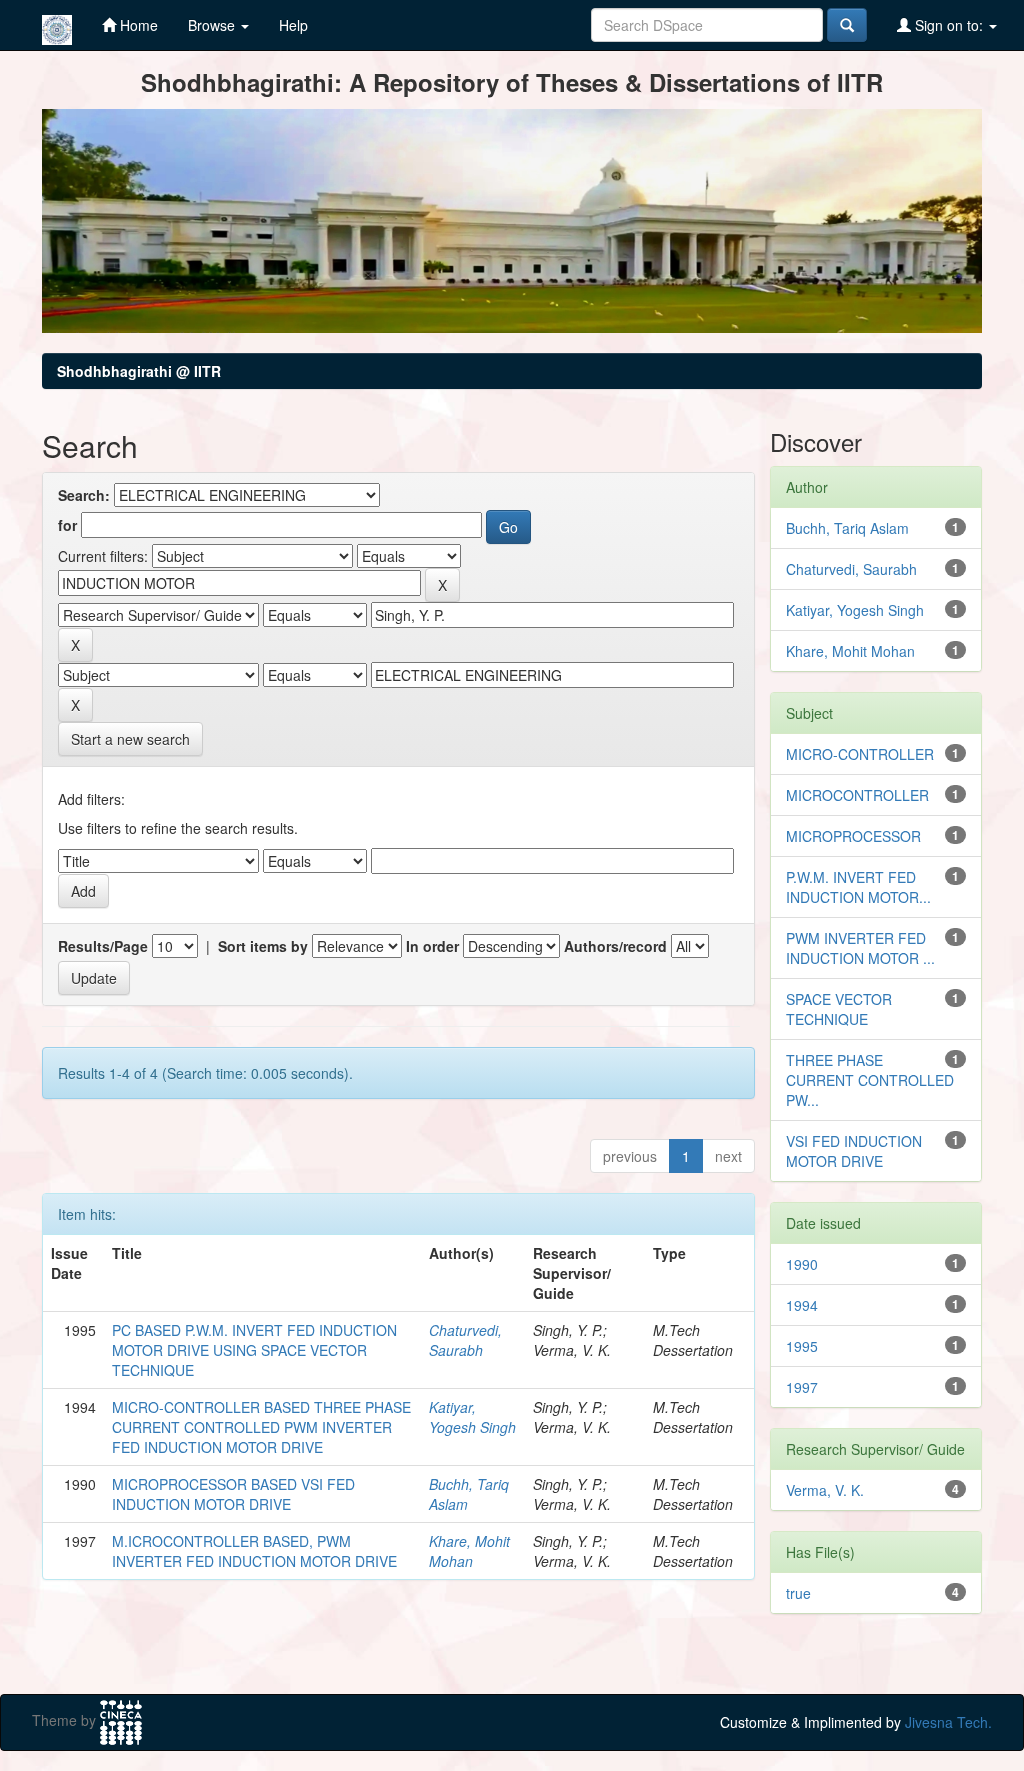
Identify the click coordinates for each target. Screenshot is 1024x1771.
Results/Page (103, 946)
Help (293, 25)
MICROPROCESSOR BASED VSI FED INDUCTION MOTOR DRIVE (233, 1494)
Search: (84, 495)
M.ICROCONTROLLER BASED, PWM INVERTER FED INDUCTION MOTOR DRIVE (254, 1551)
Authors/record (615, 946)
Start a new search (130, 739)
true (798, 1593)
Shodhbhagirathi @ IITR (139, 371)
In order (432, 946)
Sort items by (263, 946)
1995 (802, 1346)
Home (137, 25)
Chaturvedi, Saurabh (465, 1340)
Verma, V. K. (825, 1490)
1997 (802, 1387)
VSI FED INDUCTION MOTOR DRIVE (854, 1151)
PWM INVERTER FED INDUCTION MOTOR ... (860, 948)
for (67, 525)
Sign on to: (949, 25)
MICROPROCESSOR (853, 836)
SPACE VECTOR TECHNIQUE (839, 1009)
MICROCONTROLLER (857, 795)
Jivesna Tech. (948, 1722)
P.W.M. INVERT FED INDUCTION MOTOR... (858, 887)
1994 (802, 1305)
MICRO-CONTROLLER (860, 754)
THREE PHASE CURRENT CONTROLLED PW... (870, 1080)
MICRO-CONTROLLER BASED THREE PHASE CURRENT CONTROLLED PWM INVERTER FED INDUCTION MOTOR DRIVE (261, 1427)
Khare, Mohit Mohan (469, 1551)
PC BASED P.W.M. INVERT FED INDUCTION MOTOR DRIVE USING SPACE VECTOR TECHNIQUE (254, 1350)
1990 (802, 1264)
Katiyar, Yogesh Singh (472, 1417)
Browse (213, 25)
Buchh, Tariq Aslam (847, 528)
